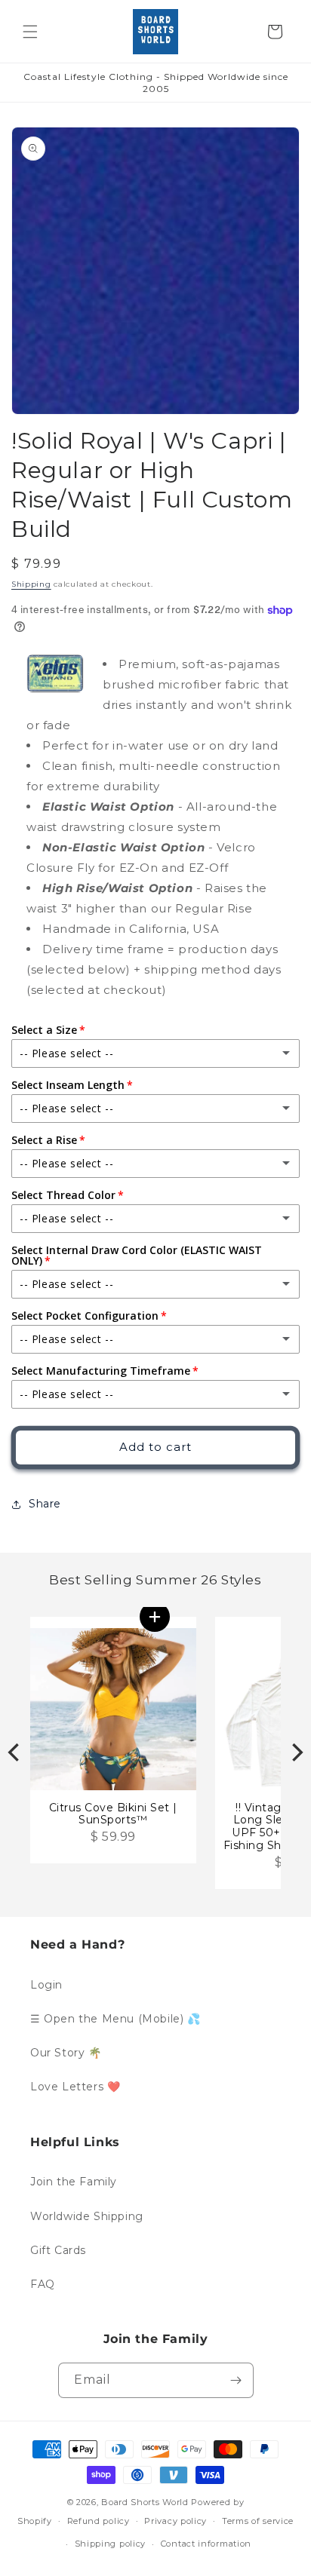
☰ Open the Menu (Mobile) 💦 (115, 2019)
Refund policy (99, 2521)
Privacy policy (176, 2521)
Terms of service (258, 2521)
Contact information (206, 2544)
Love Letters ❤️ (75, 2087)
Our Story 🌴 (66, 2053)
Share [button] (45, 1504)
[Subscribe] (236, 2380)
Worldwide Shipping (87, 2216)
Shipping (31, 584)
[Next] (296, 1753)
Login (46, 1985)
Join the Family (74, 2182)
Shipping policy (111, 2544)
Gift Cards (58, 2250)
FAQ (43, 2284)
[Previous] (15, 1753)
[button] (30, 32)
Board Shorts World (145, 2502)
